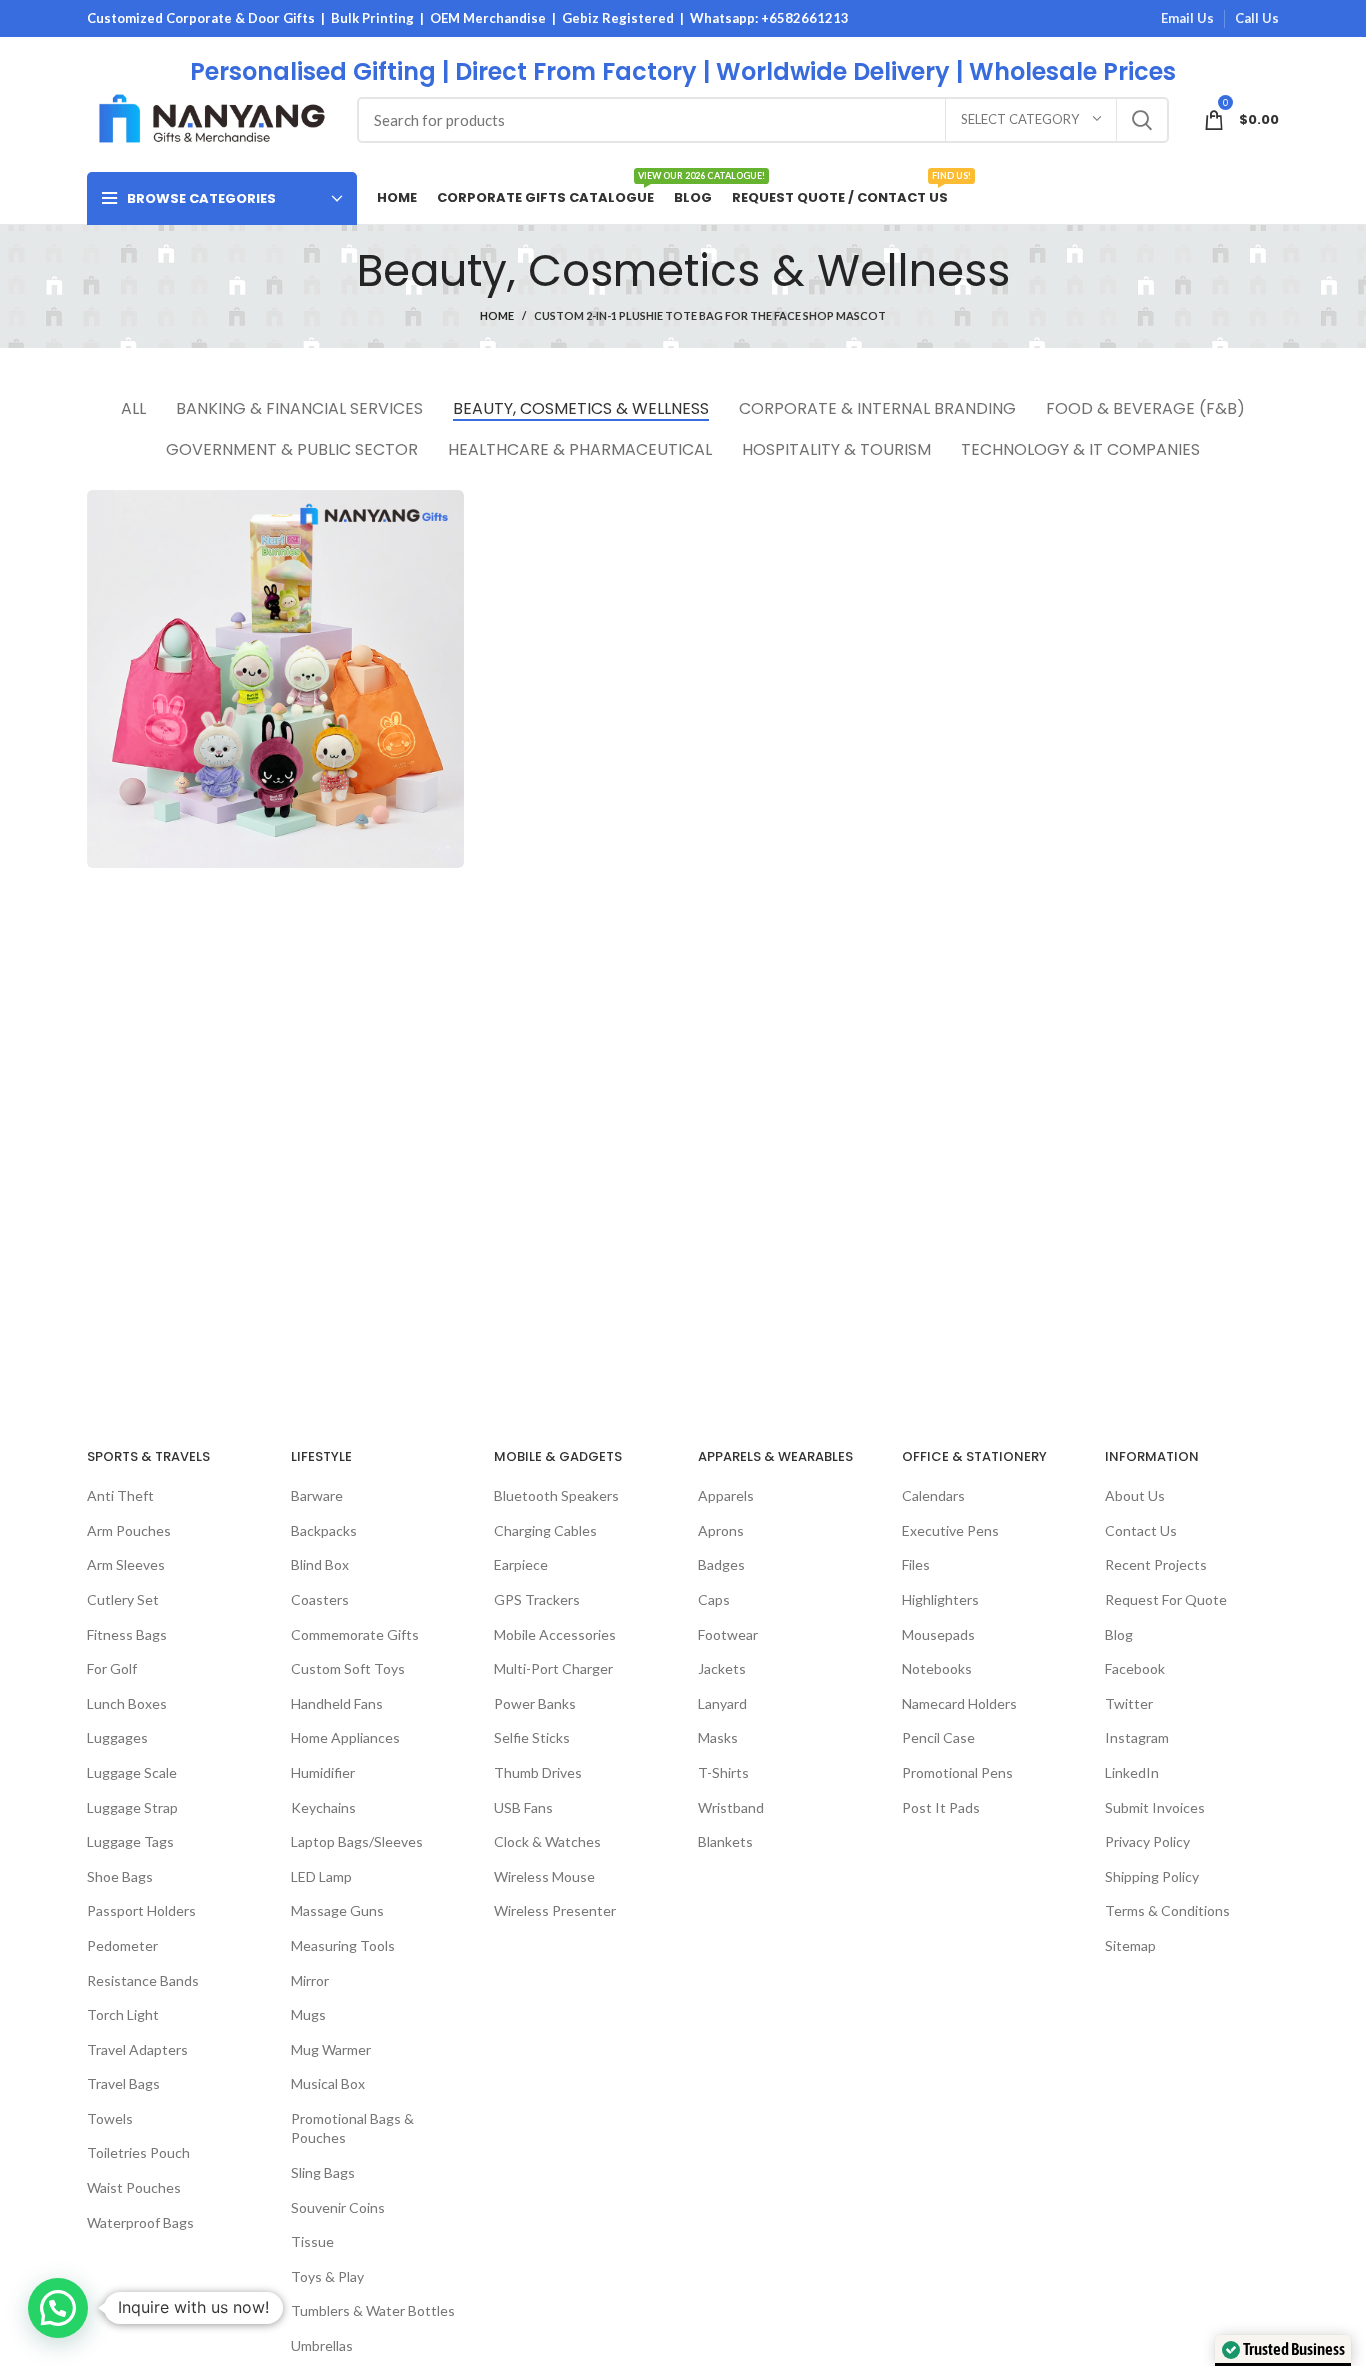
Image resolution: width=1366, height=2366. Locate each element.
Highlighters (940, 1599)
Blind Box (320, 1564)
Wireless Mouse (544, 1876)
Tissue (312, 2241)
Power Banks (535, 1703)
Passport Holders (141, 1910)
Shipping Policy (1152, 1876)
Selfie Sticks (532, 1737)
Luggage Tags (130, 1841)
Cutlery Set (123, 1599)
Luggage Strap (132, 1807)
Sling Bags (323, 2172)
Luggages (117, 1737)
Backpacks (324, 1530)
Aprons (721, 1530)
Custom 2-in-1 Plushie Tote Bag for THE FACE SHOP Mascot (710, 315)
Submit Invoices (1155, 1807)
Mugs (308, 2014)
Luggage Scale (132, 1772)
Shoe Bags (120, 1876)
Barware (317, 1495)
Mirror (310, 1980)
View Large (449, 505)
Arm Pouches (129, 1530)
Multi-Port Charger (553, 1668)
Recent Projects (1156, 1564)
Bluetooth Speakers (556, 1495)
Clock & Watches (547, 1841)
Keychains (323, 1807)
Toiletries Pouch (138, 2152)
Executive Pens (950, 1530)
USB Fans (523, 1807)
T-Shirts (723, 1772)
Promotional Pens (957, 1772)
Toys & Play (327, 2276)
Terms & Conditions (1167, 1910)
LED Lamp (321, 1876)
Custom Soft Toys (348, 1668)
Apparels (726, 1495)
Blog (1119, 1634)
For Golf (112, 1668)
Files (916, 1564)
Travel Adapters (137, 2049)
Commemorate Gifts (355, 1634)
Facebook (1135, 1668)
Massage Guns (337, 1910)
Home (497, 315)
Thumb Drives (538, 1772)
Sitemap (1130, 1945)
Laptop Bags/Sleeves (357, 1841)
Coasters (320, 1599)
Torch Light (123, 2014)
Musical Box (328, 2083)
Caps (714, 1599)
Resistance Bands (143, 1980)
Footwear (728, 1634)
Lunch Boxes (127, 1703)
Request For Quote (1166, 1599)
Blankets (725, 1841)
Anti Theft (120, 1495)
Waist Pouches (134, 2187)
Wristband (731, 1807)
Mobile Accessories (555, 1634)
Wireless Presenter (555, 1910)
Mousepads (938, 1634)
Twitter (1129, 1703)
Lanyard (722, 1703)
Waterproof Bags (140, 2222)
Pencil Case (938, 1737)
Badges (721, 1564)
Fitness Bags (127, 1634)
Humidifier (323, 1772)
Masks (718, 1737)
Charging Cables (545, 1530)
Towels (110, 2118)
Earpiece (521, 1564)
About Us (1135, 1495)
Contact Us (1141, 1530)
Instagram (1137, 1737)
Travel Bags (123, 2083)
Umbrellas (322, 2345)
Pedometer (122, 1945)
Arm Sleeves (126, 1564)
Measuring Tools (343, 1945)
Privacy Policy (1147, 1841)
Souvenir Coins (338, 2207)
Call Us (1257, 18)
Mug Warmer (331, 2049)
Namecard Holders (959, 1703)
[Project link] (275, 678)
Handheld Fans (337, 1703)
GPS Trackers (537, 1599)
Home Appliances (345, 1737)
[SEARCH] (1142, 120)
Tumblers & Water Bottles (373, 2310)
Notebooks (937, 1668)
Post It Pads (941, 1807)
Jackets (722, 1668)
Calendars (933, 1495)
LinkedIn (1132, 1772)
